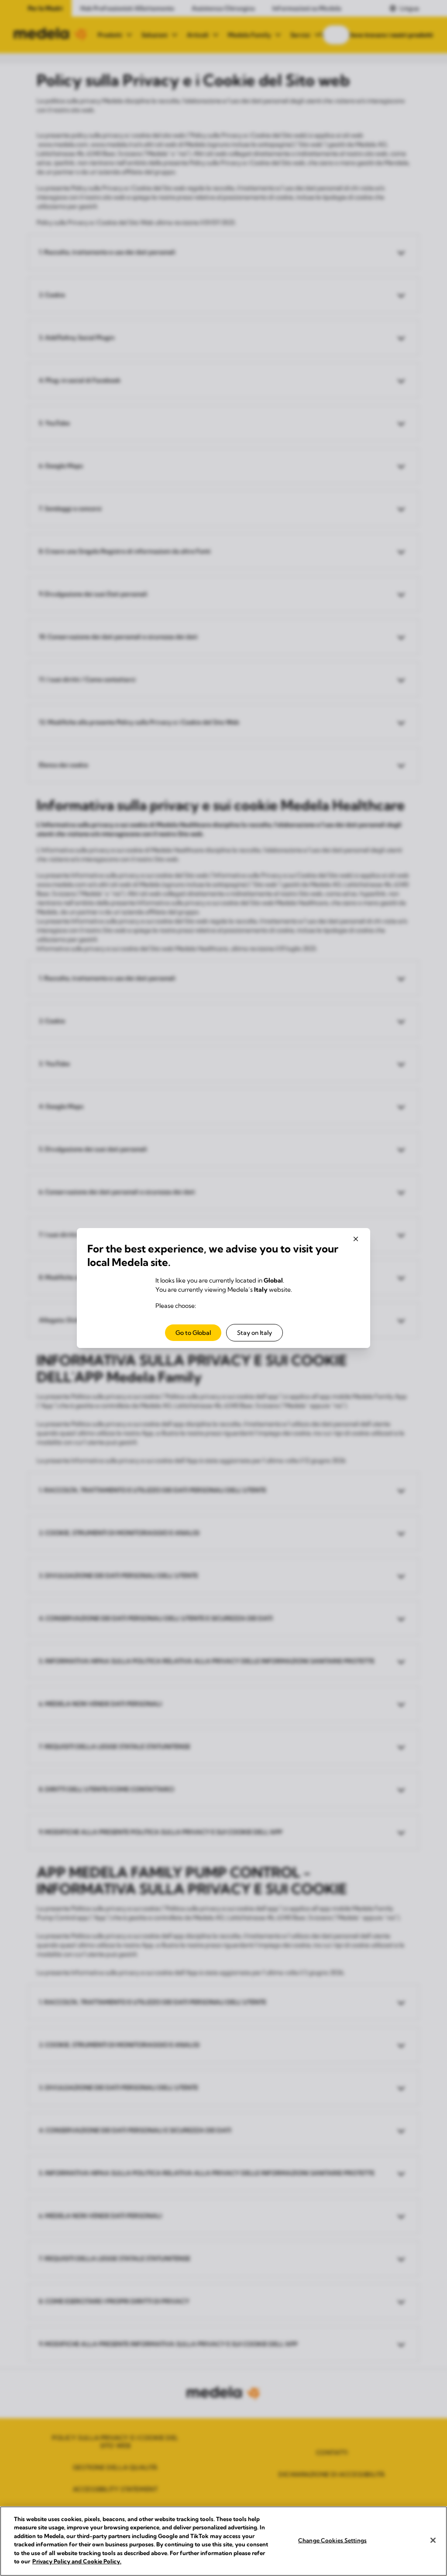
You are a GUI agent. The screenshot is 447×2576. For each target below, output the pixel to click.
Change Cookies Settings (332, 2540)
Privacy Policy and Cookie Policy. (77, 2561)
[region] (223, 2541)
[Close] (433, 2540)
